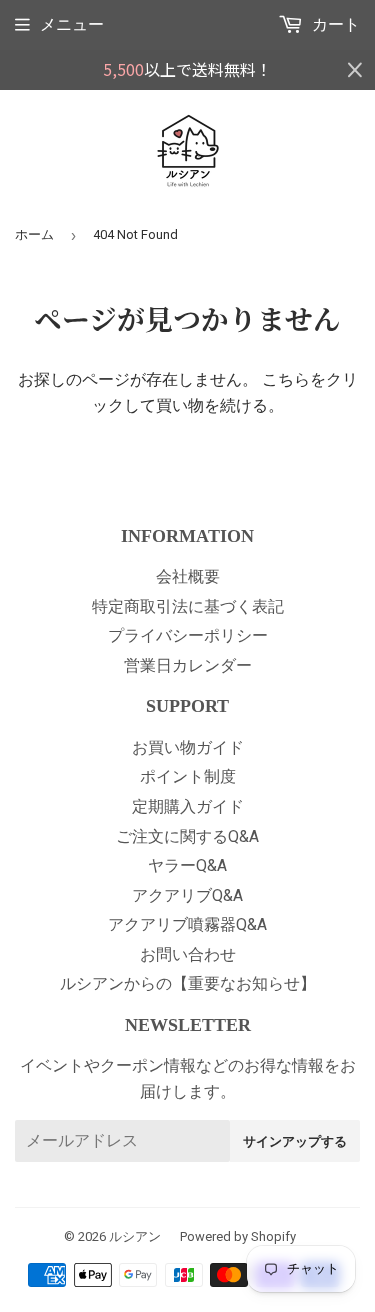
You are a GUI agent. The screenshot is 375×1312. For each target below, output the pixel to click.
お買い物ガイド (188, 747)
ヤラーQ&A (187, 865)
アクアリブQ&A (187, 895)
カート (334, 24)
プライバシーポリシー (188, 635)
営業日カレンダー (188, 665)
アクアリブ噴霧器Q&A (187, 924)
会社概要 (188, 576)
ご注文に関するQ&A (187, 836)
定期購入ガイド (188, 806)
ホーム (34, 234)
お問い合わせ (188, 954)
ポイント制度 (188, 776)
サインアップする (295, 1141)
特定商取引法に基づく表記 (188, 606)
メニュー (72, 24)
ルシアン (135, 1236)
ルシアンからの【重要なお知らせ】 (188, 983)
